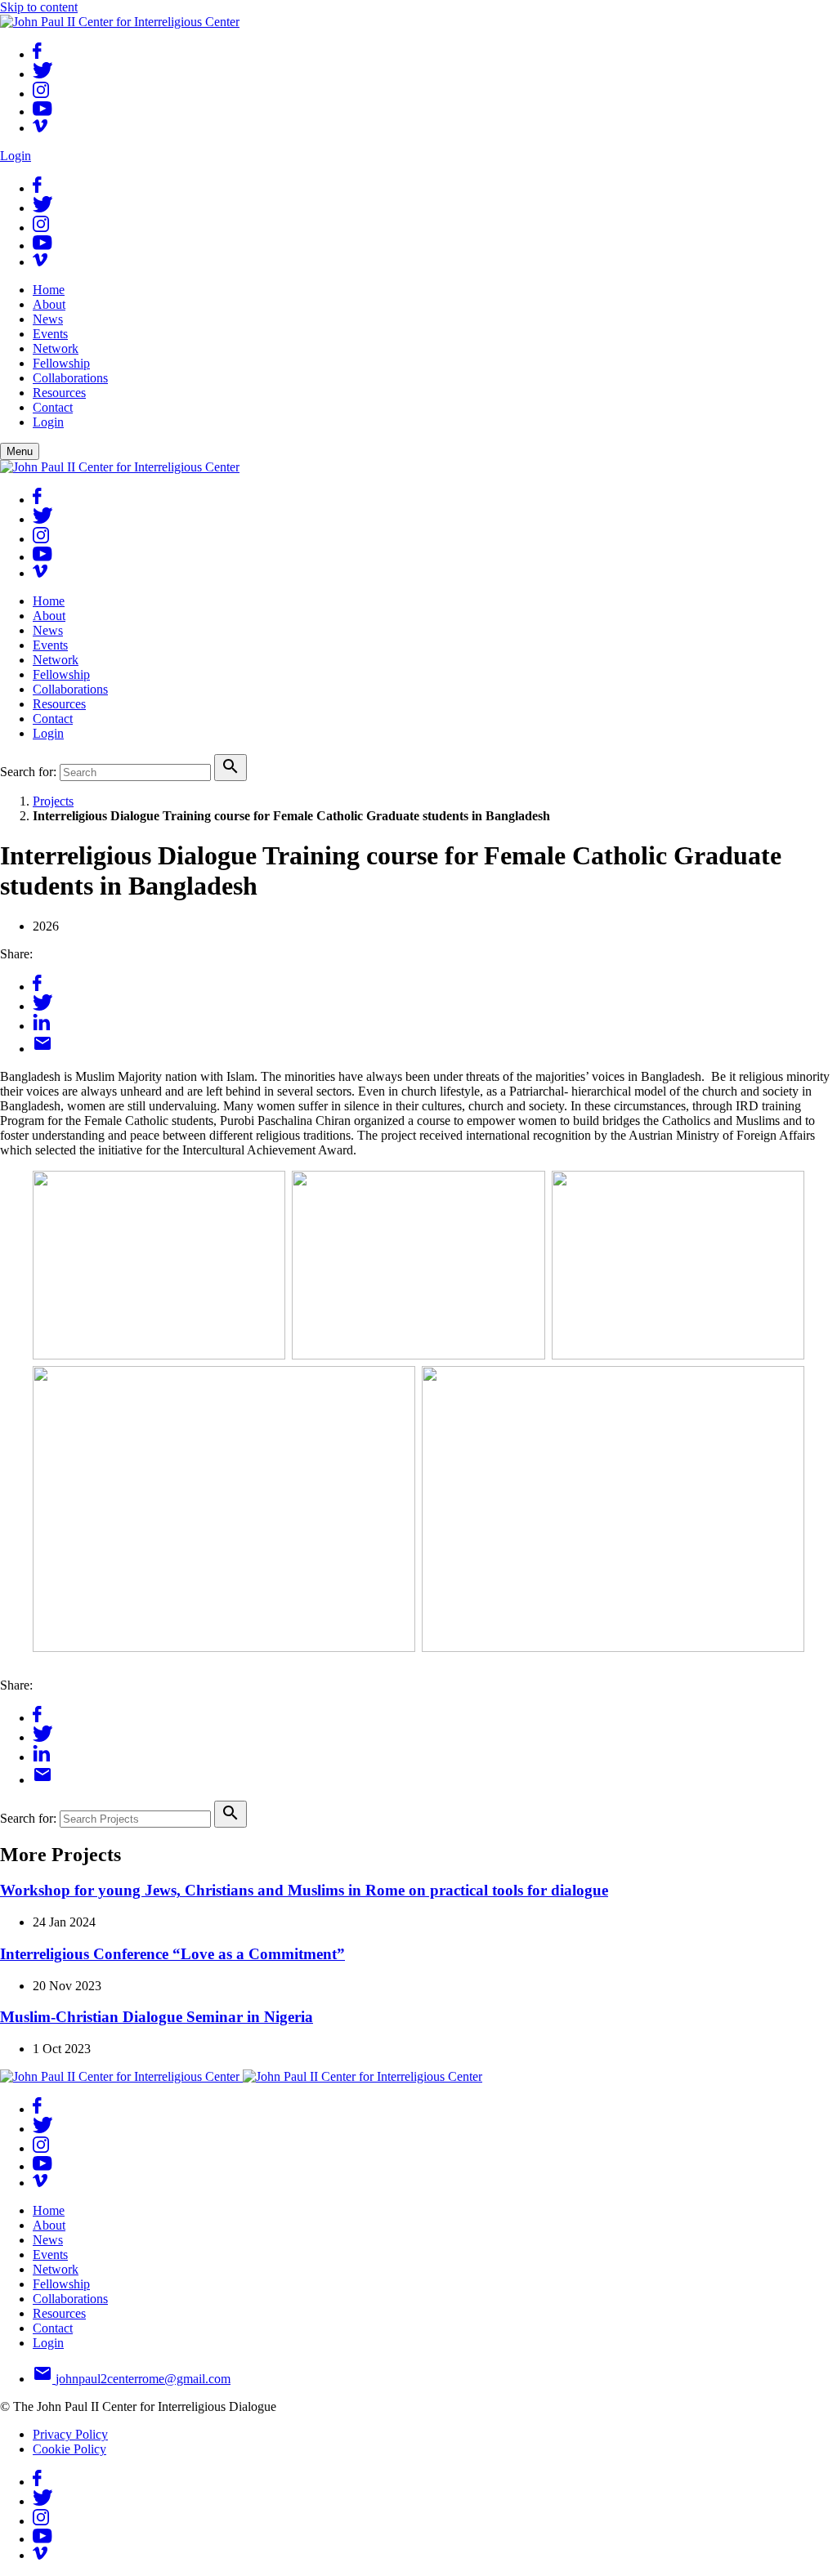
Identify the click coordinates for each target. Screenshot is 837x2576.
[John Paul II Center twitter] (43, 74)
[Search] (231, 768)
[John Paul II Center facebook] (37, 54)
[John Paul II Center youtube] (43, 112)
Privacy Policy (70, 2434)
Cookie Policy (69, 2449)
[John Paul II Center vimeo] (40, 128)
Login (16, 156)
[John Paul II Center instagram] (41, 94)
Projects (53, 801)
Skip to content (39, 7)
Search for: (28, 772)
